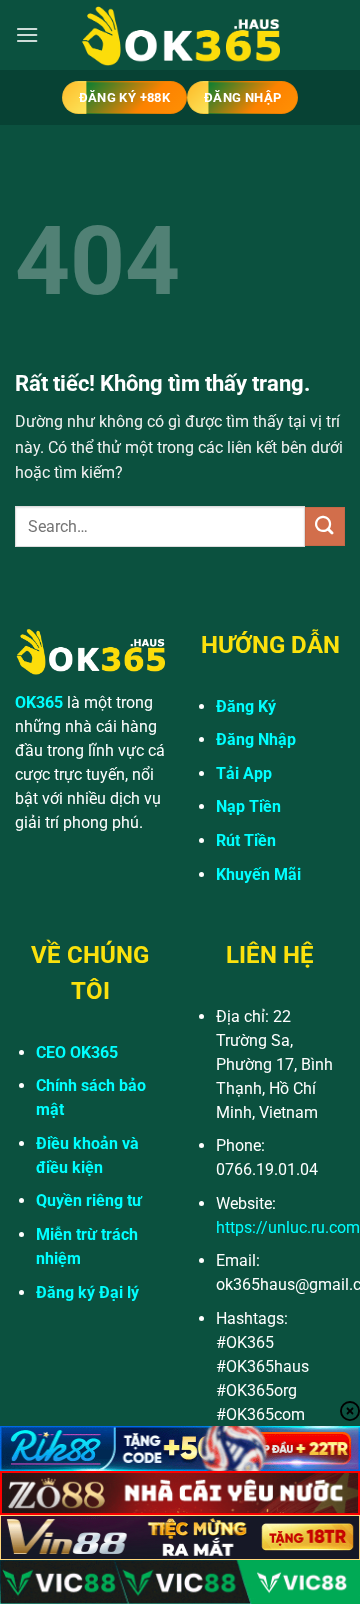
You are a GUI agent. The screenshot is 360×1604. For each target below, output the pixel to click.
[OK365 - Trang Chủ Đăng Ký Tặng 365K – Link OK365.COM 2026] (180, 35)
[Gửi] (325, 526)
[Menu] (27, 34)
